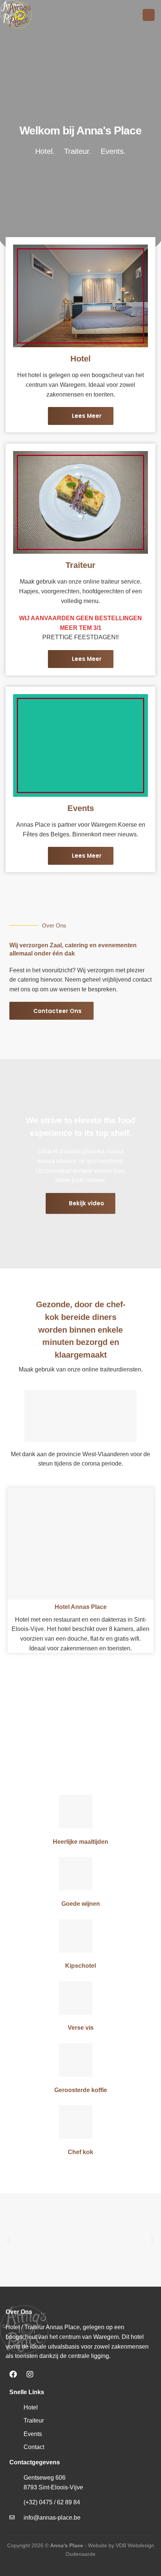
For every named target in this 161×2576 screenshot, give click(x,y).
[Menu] (149, 15)
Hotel (80, 359)
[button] (8, 2240)
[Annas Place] (43, 15)
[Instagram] (30, 2374)
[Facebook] (13, 2374)
